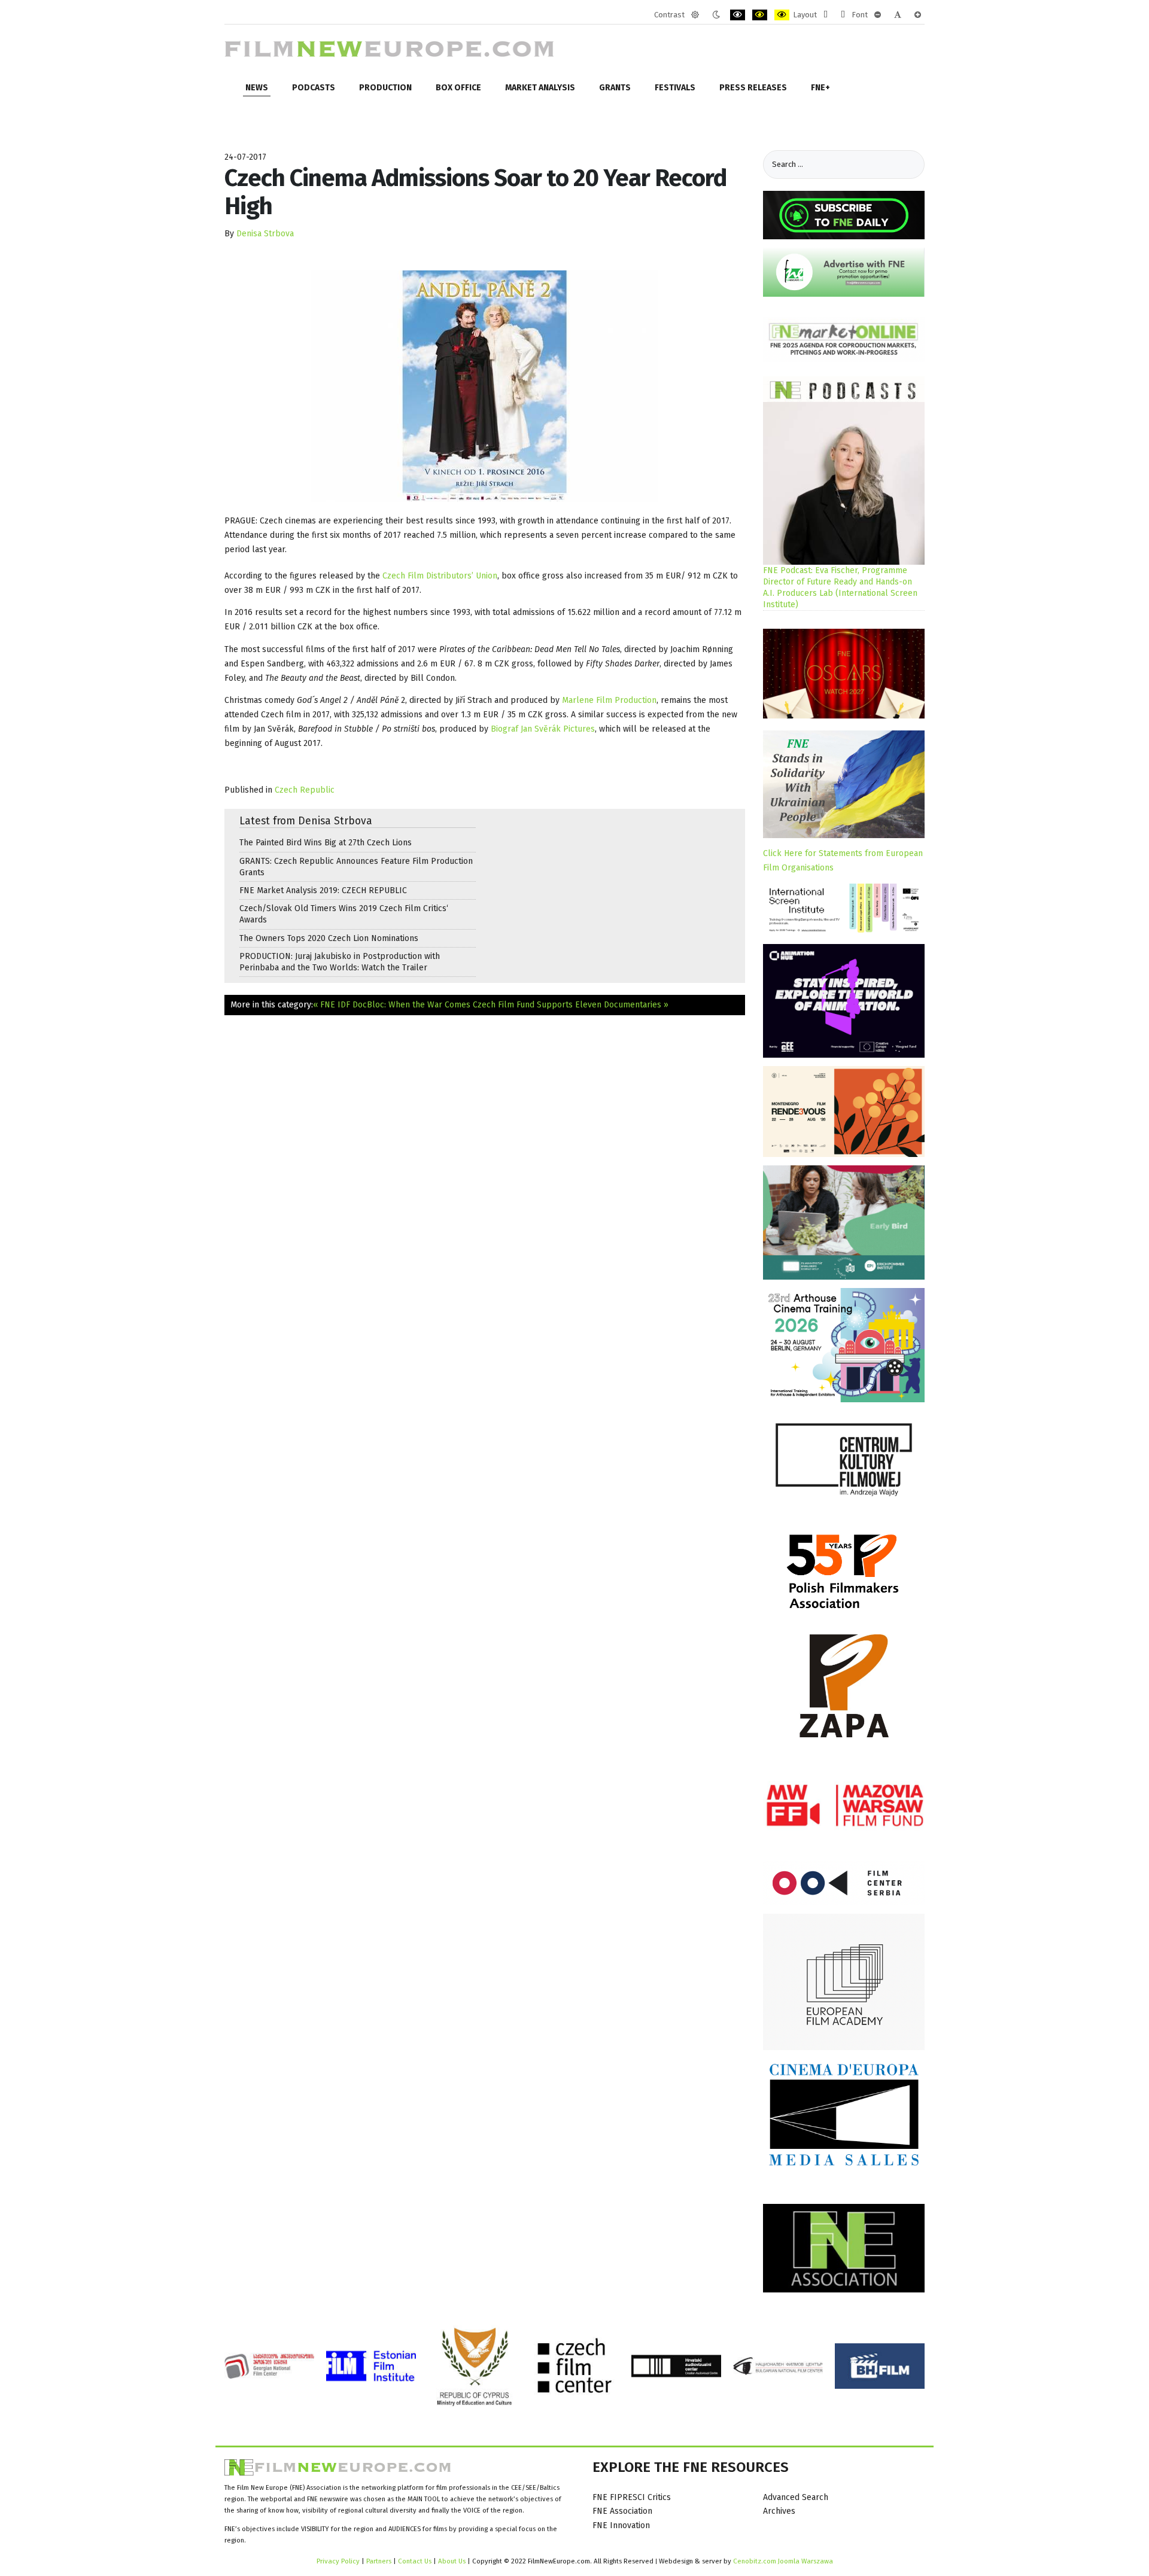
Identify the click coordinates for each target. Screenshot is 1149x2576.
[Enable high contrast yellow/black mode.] (782, 15)
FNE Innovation (621, 2525)
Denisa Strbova (265, 234)
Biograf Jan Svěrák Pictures (543, 729)
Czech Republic (305, 790)
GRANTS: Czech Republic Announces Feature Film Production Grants (356, 867)
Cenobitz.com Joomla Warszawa (783, 2561)
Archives (779, 2511)
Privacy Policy (338, 2561)
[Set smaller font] (878, 15)
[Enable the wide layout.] (843, 15)
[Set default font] (898, 15)
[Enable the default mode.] (695, 15)
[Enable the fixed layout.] (826, 15)
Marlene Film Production (609, 700)
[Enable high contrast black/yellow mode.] (760, 15)
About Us (452, 2561)
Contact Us (416, 2561)
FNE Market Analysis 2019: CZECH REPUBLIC (323, 890)
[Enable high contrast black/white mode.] (738, 15)
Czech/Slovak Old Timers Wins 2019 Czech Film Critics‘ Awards (344, 914)
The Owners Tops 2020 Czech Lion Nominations (329, 938)
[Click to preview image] (485, 386)
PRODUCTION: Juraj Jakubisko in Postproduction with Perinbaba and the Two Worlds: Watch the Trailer (340, 962)
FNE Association (622, 2511)
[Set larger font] (918, 15)
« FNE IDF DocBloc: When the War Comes (392, 1005)
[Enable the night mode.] (716, 15)
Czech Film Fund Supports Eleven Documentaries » (571, 1005)
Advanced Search (796, 2497)
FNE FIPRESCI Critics (632, 2497)
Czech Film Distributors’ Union (440, 576)
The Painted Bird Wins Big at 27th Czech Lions (326, 843)
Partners (379, 2561)
